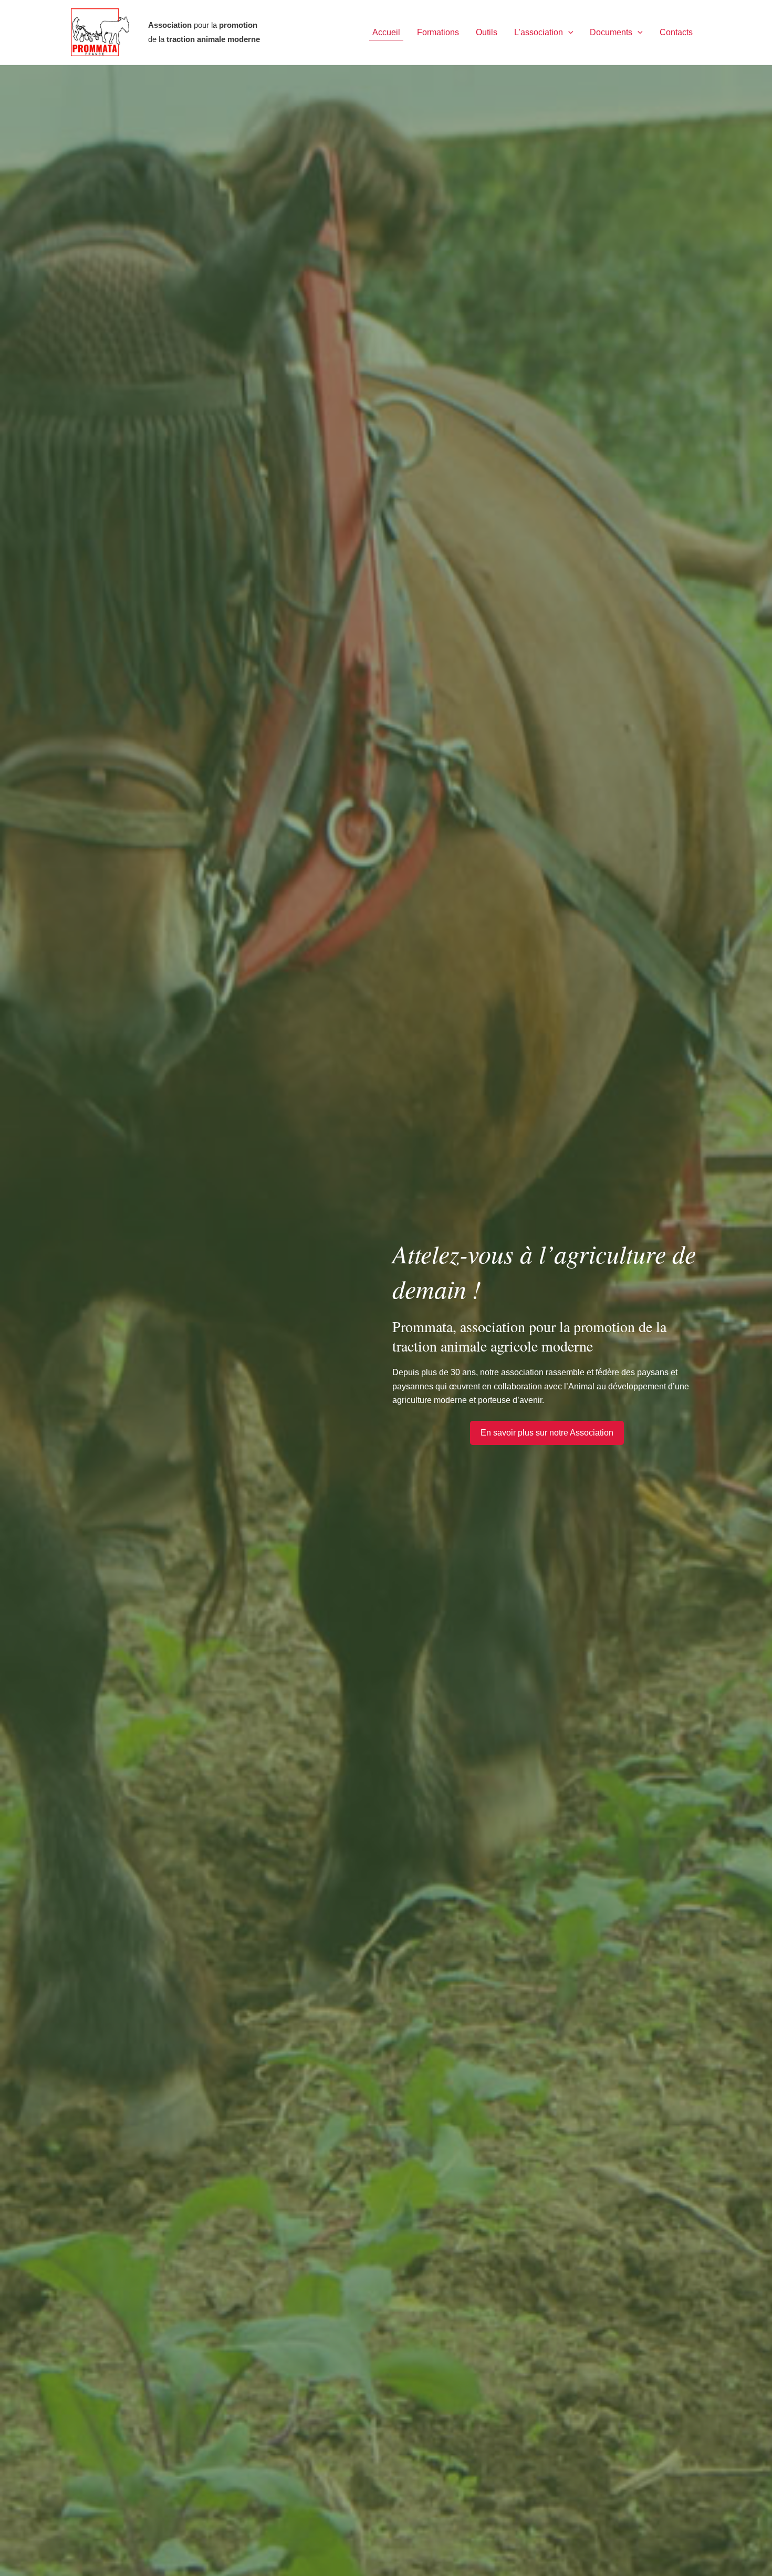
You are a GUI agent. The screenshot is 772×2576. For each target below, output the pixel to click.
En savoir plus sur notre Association (547, 1433)
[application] (568, 33)
